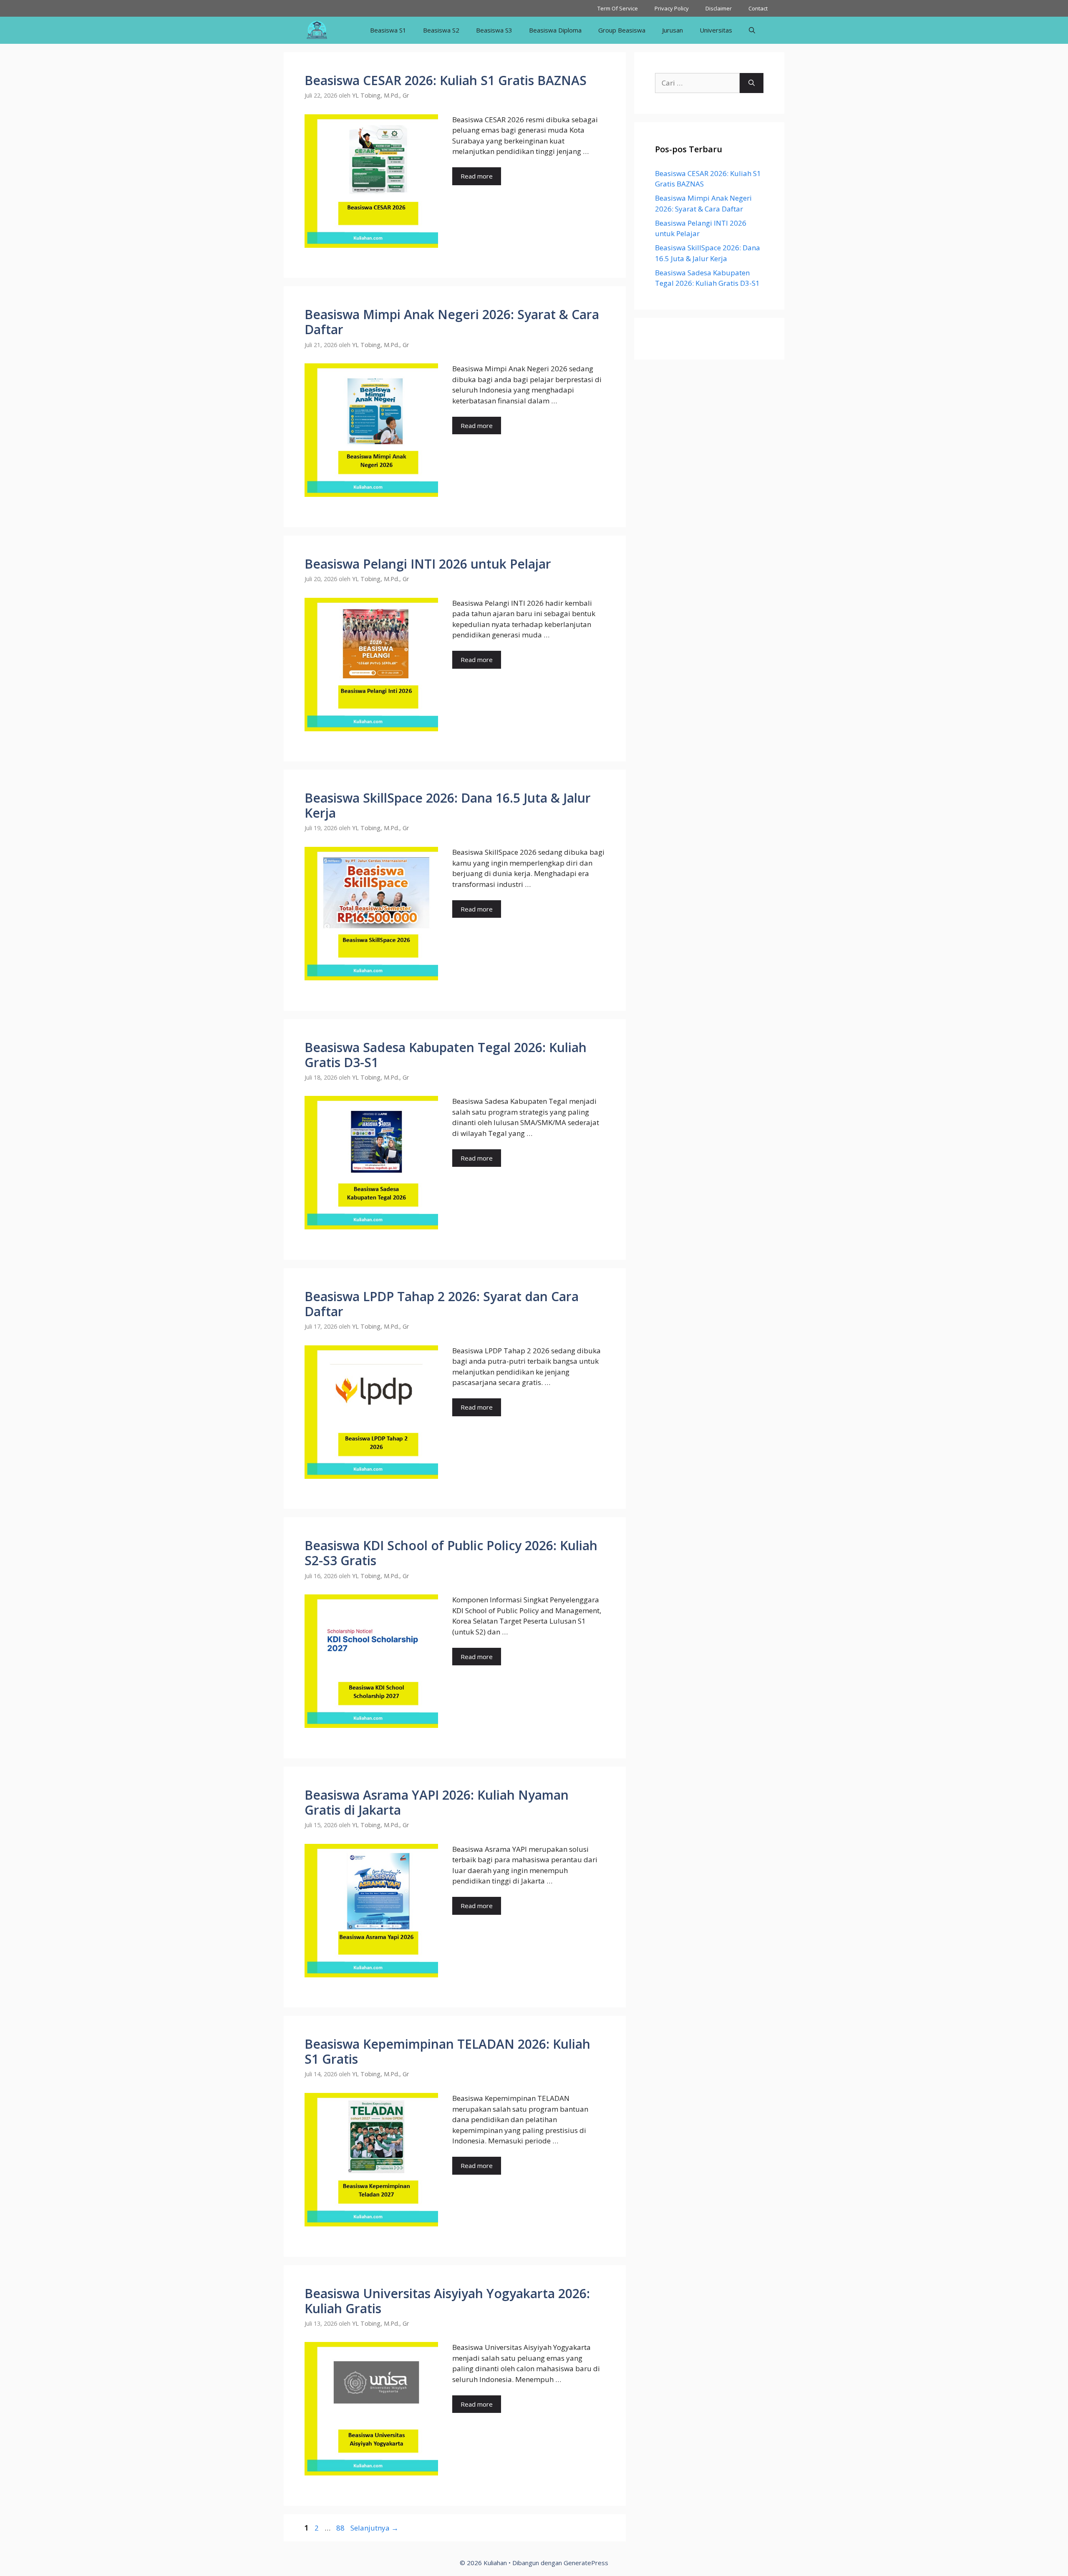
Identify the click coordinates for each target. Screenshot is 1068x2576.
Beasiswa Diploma (555, 30)
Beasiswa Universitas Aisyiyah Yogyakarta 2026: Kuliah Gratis (447, 2301)
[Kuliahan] (317, 30)
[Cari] (752, 83)
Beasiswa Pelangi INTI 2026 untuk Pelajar (428, 564)
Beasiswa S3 (494, 30)
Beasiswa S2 (441, 30)
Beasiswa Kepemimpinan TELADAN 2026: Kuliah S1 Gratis (447, 2051)
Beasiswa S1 (388, 30)
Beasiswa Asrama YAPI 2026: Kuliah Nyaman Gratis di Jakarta (437, 1802)
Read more (477, 176)
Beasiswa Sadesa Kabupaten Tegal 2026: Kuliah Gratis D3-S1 (446, 1055)
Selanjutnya (374, 2528)
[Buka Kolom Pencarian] (752, 30)
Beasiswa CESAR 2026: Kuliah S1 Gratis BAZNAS (446, 80)
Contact (758, 8)
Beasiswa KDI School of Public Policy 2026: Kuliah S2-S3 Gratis (451, 1553)
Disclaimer (719, 8)
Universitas (716, 30)
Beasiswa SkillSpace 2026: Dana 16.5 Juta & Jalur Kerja (448, 805)
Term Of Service (618, 8)
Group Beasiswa (622, 30)
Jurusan (673, 30)
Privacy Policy (672, 8)
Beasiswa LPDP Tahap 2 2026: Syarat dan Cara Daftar (442, 1304)
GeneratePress (586, 2563)
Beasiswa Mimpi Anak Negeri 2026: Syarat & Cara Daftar (452, 322)
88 (341, 2528)
